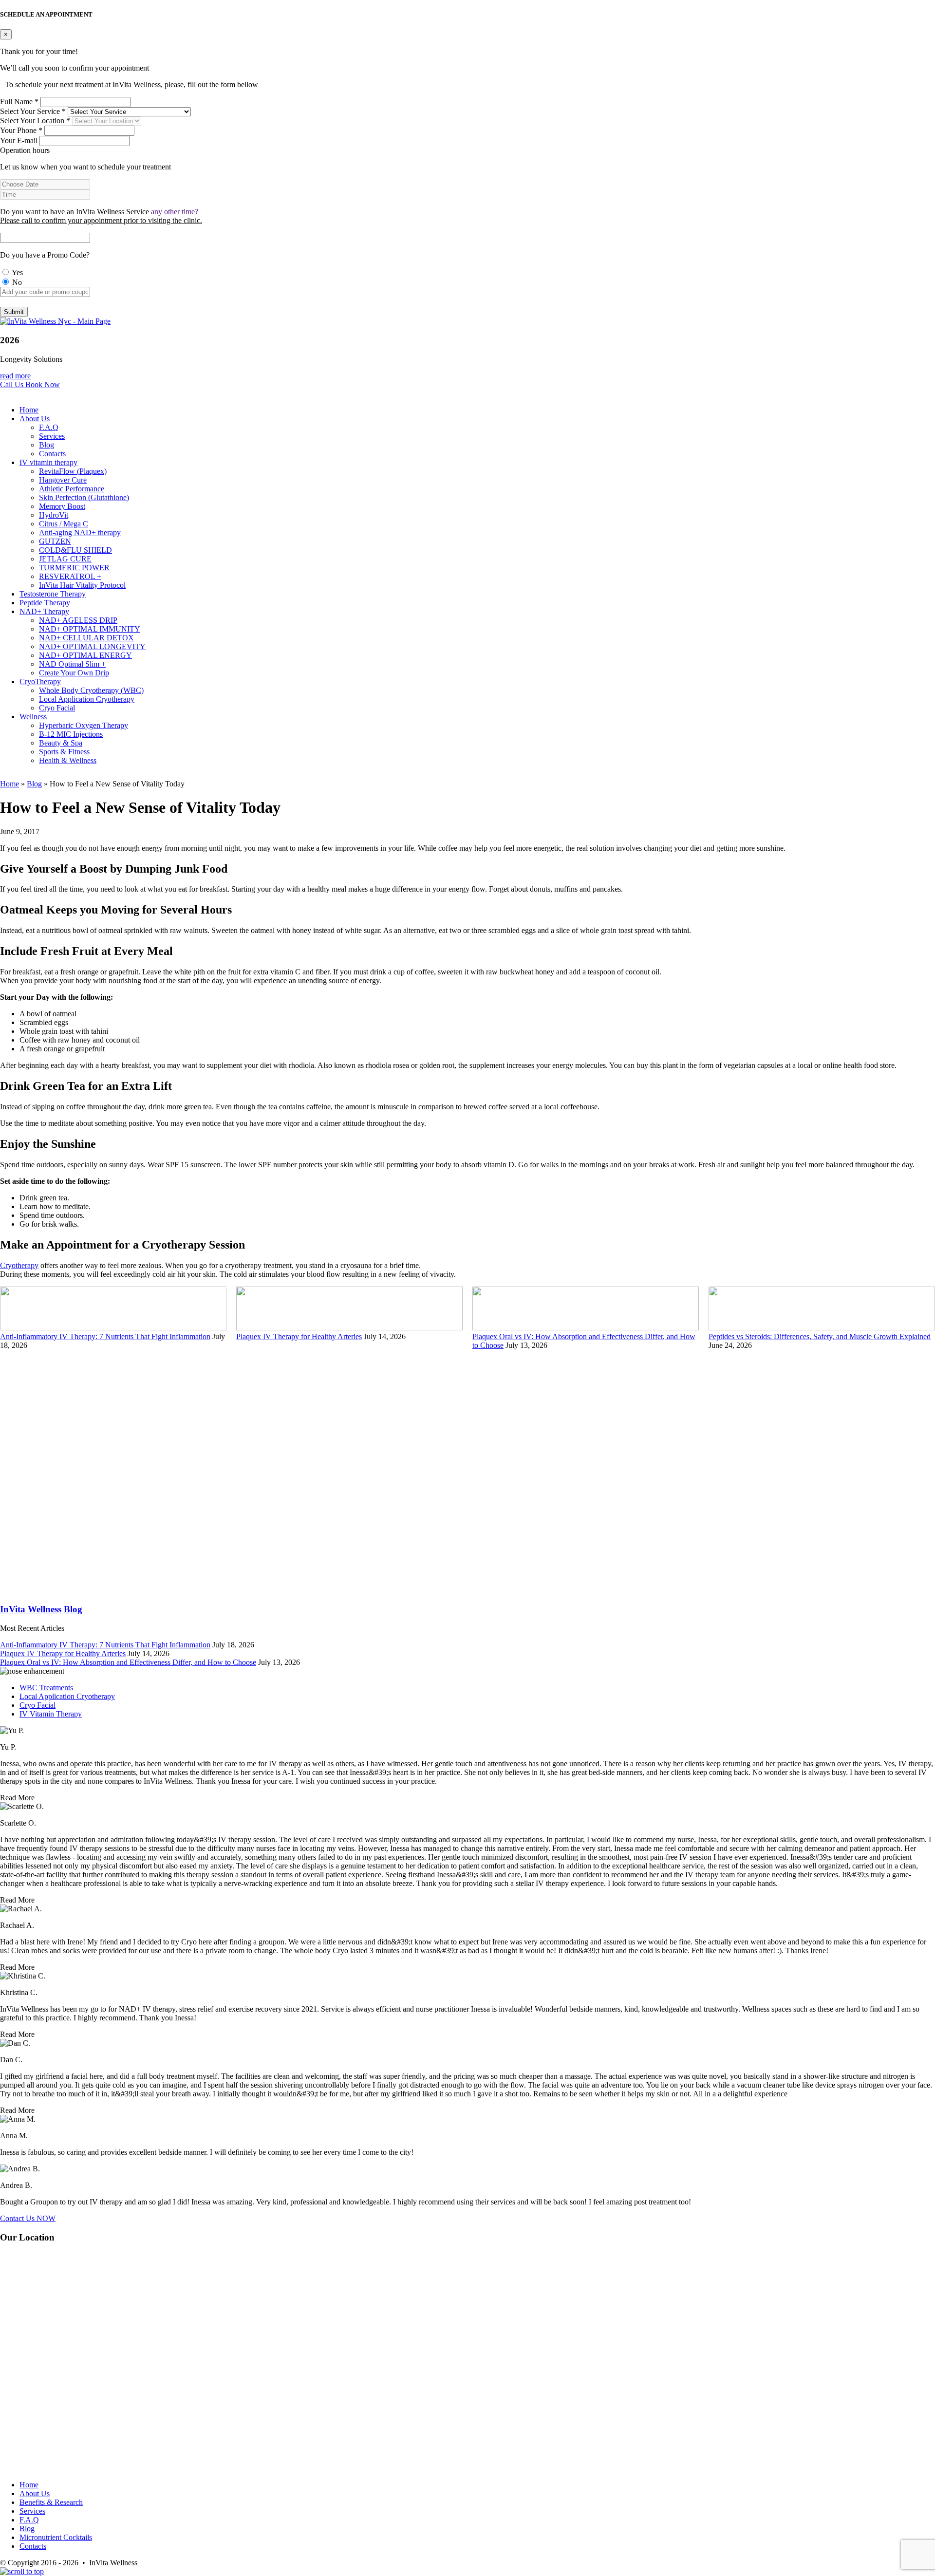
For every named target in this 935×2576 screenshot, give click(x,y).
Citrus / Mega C (64, 524)
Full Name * (19, 102)
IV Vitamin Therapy (51, 1714)
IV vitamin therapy (48, 462)
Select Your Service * (33, 111)
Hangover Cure (63, 480)
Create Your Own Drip (74, 673)
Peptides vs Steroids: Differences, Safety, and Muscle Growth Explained (820, 1336)
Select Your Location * (35, 121)
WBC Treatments (46, 1688)
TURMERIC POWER (74, 568)
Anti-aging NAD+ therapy (80, 532)
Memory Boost (62, 506)
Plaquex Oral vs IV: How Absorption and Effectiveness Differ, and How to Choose (128, 1662)
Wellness (33, 717)
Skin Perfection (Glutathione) (84, 497)
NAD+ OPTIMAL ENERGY (85, 655)
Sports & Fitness (64, 752)
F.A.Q (49, 427)
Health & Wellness (68, 760)
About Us (35, 419)
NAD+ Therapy (44, 611)
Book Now (43, 384)
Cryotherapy (19, 1265)
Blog (47, 445)
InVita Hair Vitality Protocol (82, 585)
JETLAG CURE (65, 559)
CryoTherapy (40, 681)
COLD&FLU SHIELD (75, 550)
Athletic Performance (72, 489)
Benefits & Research (51, 2502)
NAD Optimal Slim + (72, 664)
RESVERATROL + (70, 576)
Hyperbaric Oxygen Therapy (84, 725)
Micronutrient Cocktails (56, 2537)
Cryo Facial (57, 708)
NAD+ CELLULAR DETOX (86, 638)
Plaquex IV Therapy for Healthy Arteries (299, 1336)
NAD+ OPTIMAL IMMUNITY (90, 629)
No (16, 282)
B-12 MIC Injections (71, 734)
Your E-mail (19, 140)
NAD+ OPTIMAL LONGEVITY (92, 646)
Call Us (13, 384)
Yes (17, 272)
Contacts (52, 454)
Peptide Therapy (45, 603)
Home (29, 410)
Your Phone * (21, 130)
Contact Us (28, 2218)
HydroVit (54, 515)
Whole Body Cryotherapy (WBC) (91, 690)
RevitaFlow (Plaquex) (73, 471)
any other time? (175, 212)
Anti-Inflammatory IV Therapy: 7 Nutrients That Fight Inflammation (105, 1336)
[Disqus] (467, 1472)
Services (52, 436)
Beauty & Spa (61, 743)
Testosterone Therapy (53, 594)
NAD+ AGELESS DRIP (78, 620)
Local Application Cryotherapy (87, 699)
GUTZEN (55, 541)
